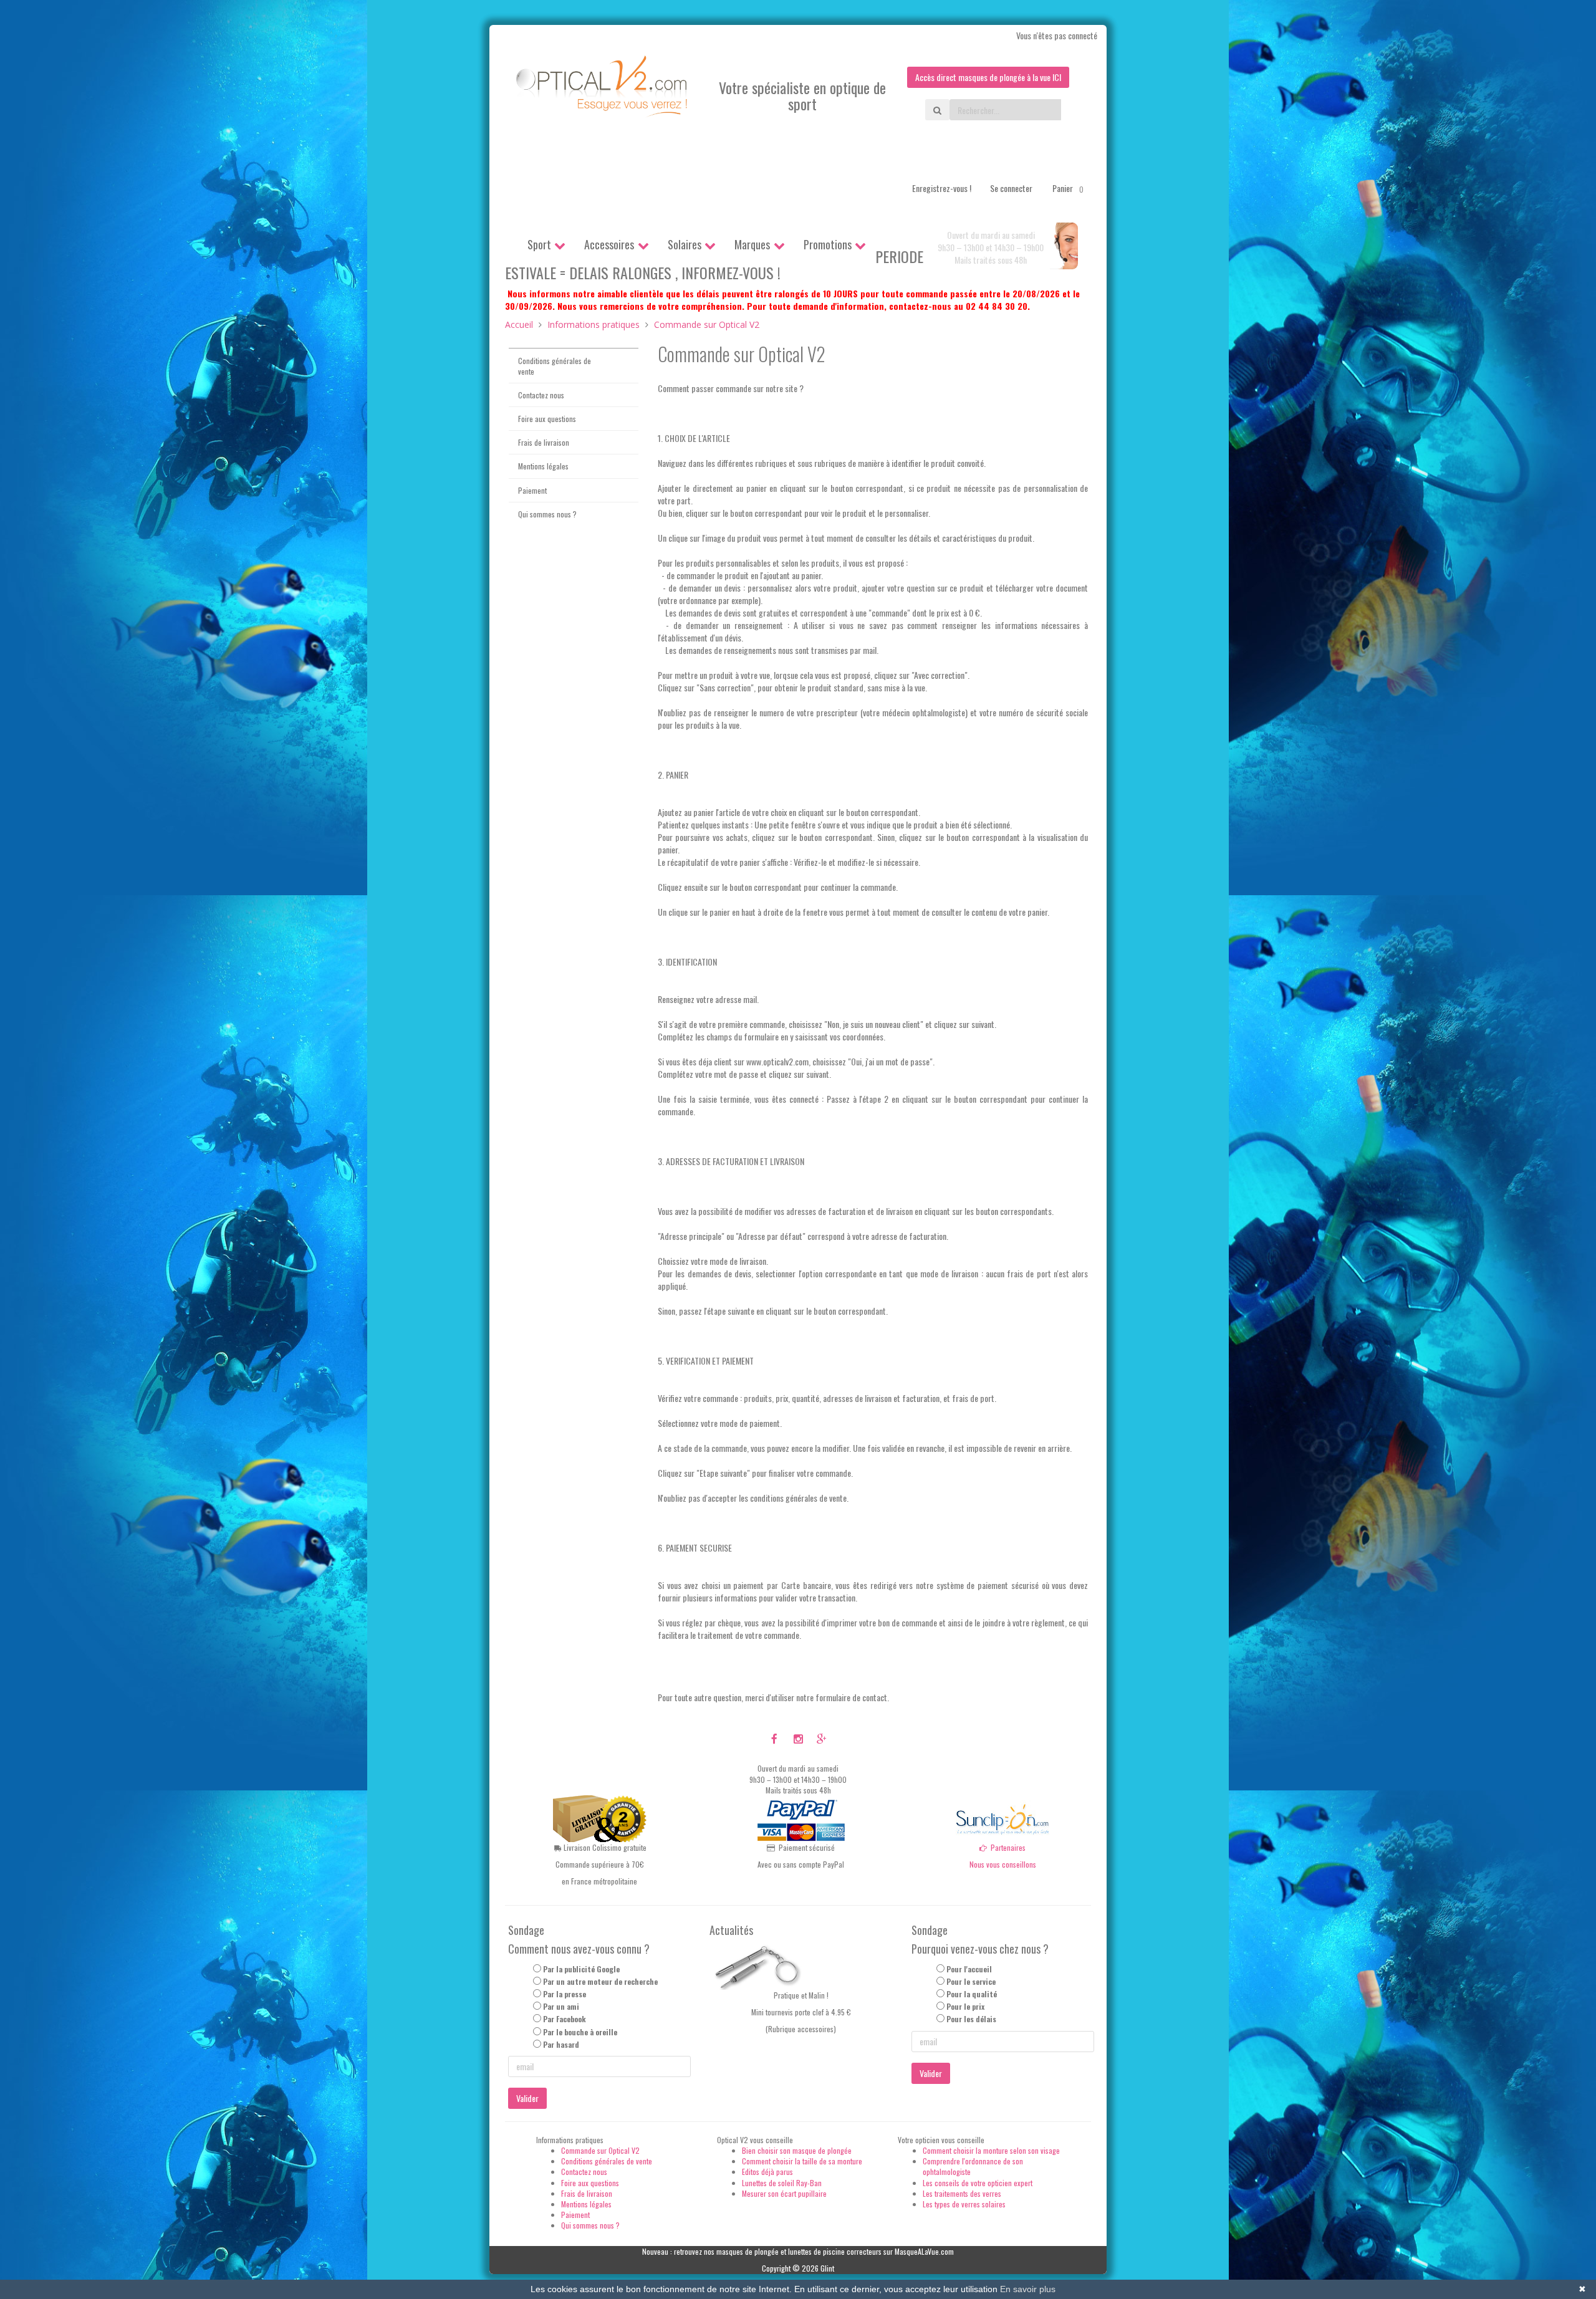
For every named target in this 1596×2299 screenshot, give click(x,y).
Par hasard (561, 2044)
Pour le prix (965, 2006)
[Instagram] (798, 1738)
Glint (827, 2268)
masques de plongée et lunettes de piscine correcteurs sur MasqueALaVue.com (835, 2251)
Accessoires (609, 244)
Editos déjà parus (767, 2172)
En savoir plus (1028, 2289)
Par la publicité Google (581, 1969)
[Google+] (821, 1738)
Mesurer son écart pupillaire (784, 2193)
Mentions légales (543, 466)
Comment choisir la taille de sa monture (802, 2161)
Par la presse (565, 1994)
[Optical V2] (603, 90)
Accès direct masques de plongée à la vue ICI (988, 77)
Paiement (532, 490)
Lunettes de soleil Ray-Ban (782, 2183)
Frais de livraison (544, 442)
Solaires (685, 244)
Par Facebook (565, 2019)
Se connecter (1011, 188)
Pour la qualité (972, 1994)
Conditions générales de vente (555, 366)
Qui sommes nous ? (547, 514)
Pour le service (971, 1981)
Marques (752, 244)
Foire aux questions (547, 419)
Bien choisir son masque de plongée (797, 2150)
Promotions (828, 244)
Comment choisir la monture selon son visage (991, 2150)
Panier (1068, 188)
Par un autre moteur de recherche (600, 1981)
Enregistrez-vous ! (942, 188)
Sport (539, 244)
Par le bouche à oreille (580, 2032)
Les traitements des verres (962, 2193)
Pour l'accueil (969, 1969)
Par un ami (561, 2006)
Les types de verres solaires (964, 2204)
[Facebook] (775, 1738)
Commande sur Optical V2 (600, 2150)
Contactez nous (541, 395)
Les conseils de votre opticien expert (978, 2183)
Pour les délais (971, 2019)
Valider (527, 2098)
